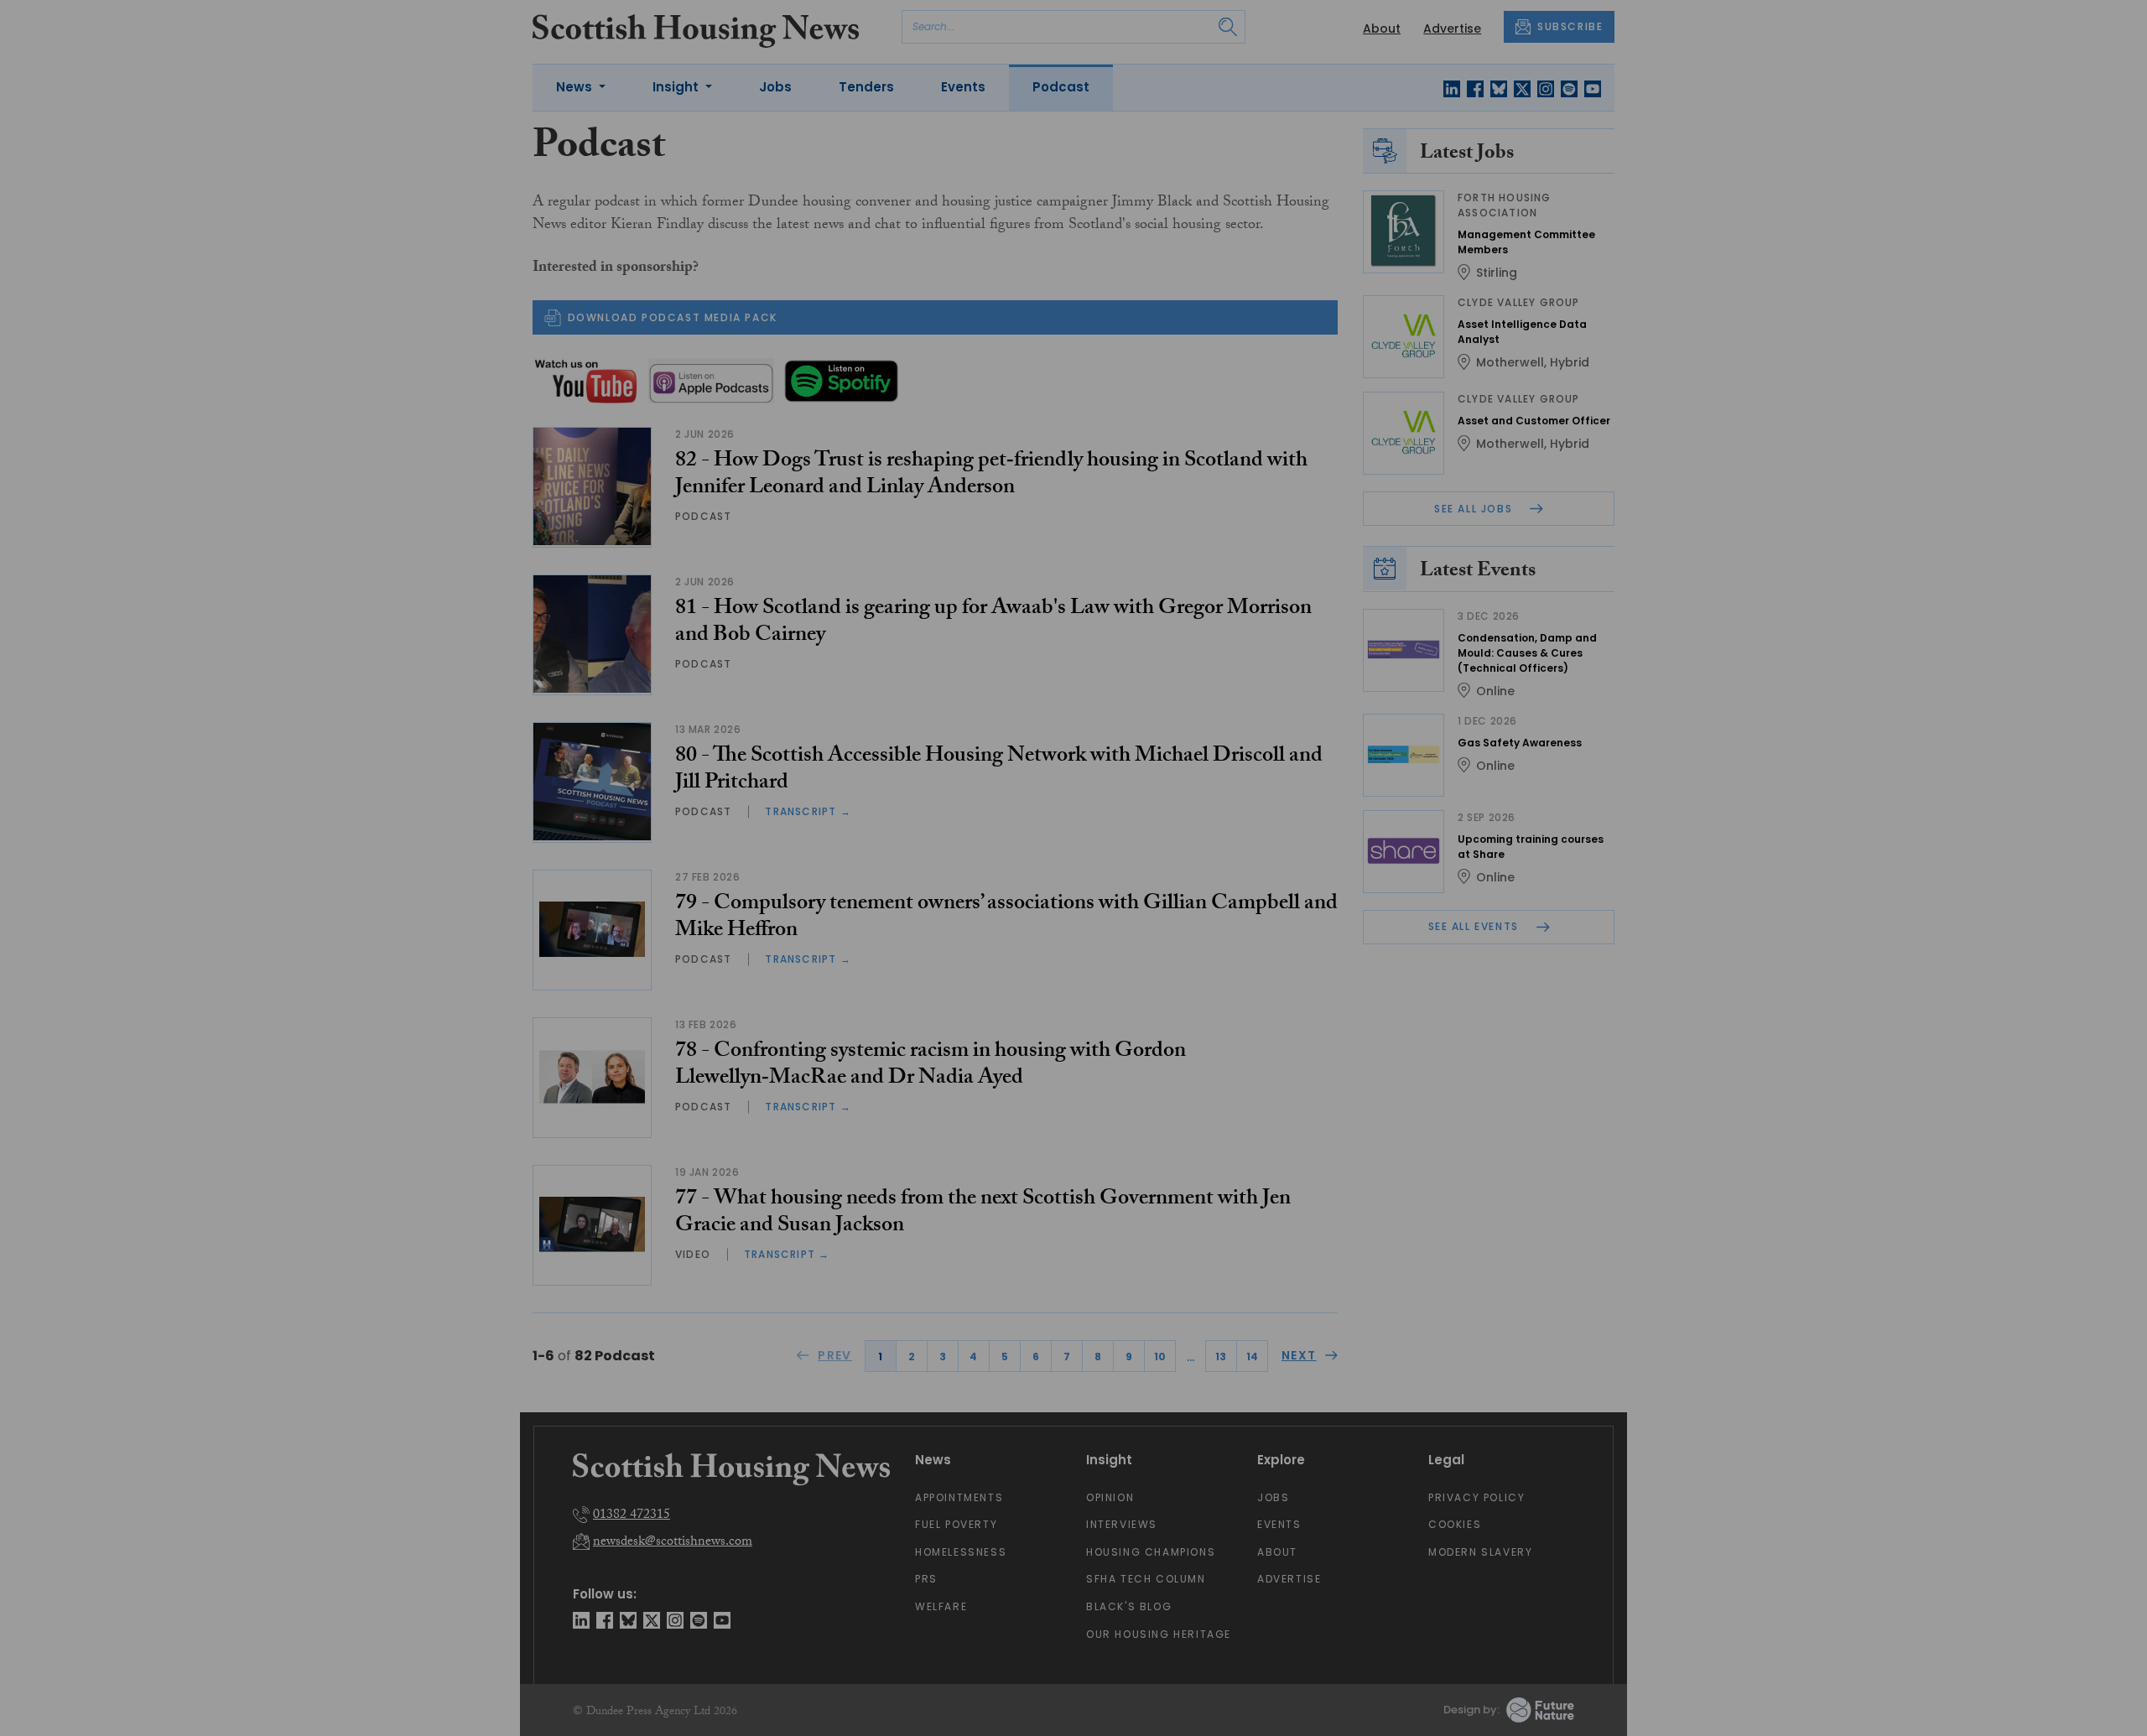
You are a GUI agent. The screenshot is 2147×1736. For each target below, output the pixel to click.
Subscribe (1213, 327)
